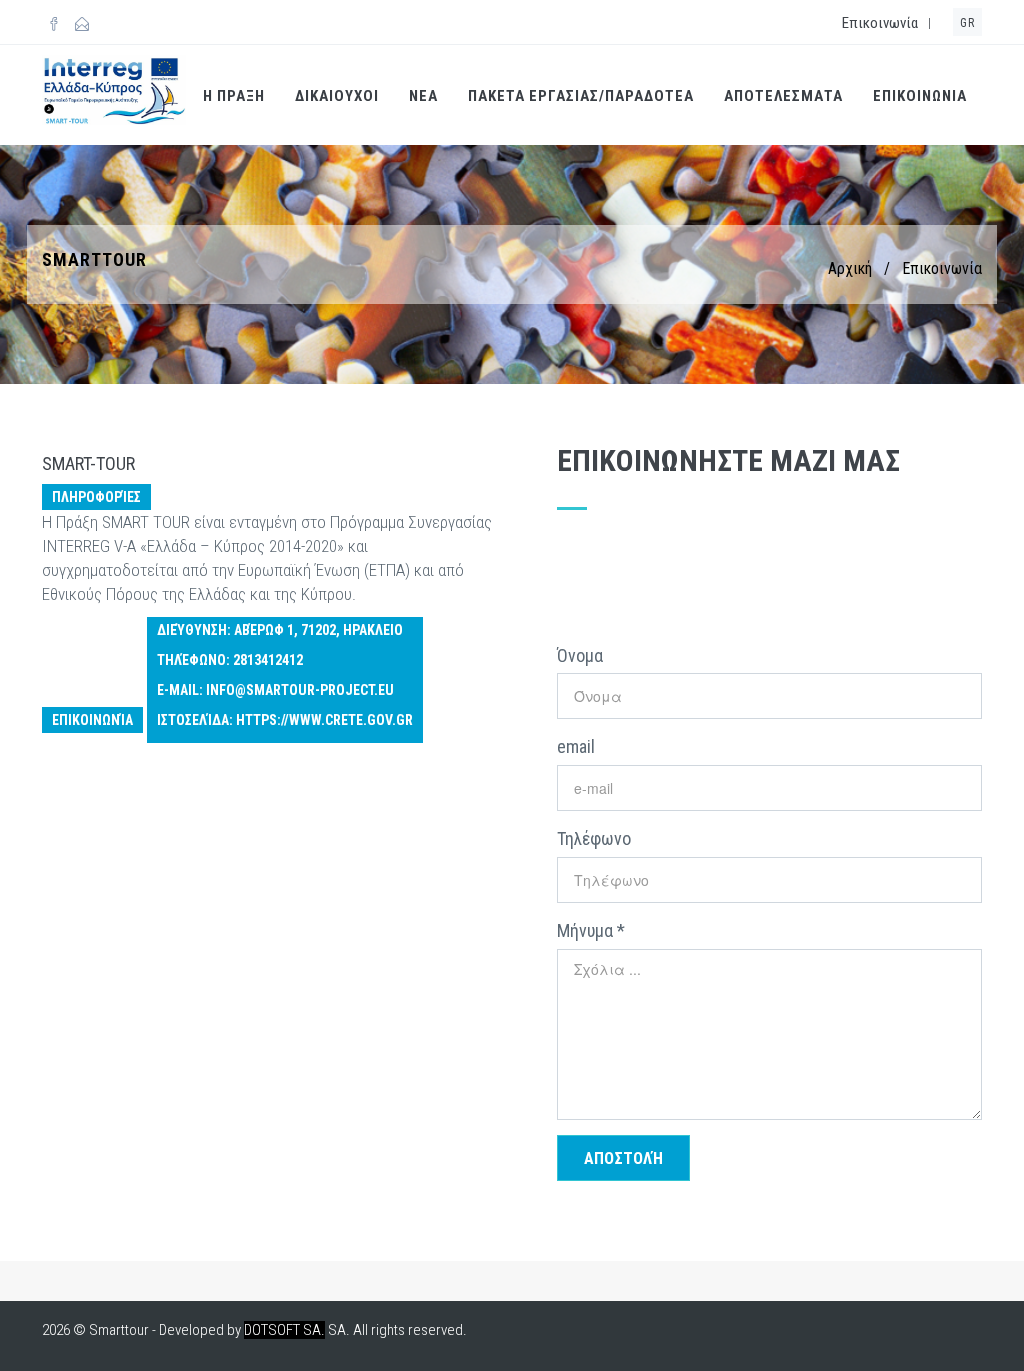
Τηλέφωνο (594, 838)
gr (967, 23)
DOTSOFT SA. (284, 1330)
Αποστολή (623, 1158)
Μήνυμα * (591, 930)
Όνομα (580, 655)
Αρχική (850, 268)
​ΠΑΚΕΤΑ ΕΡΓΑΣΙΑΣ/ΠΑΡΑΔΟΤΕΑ (581, 96)
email (576, 746)
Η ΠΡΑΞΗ (234, 96)
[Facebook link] (54, 25)
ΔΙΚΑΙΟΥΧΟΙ (337, 96)
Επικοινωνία (880, 23)
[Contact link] (82, 25)
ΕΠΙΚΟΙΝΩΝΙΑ (920, 96)
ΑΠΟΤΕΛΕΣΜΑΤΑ (783, 96)
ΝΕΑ (423, 96)
